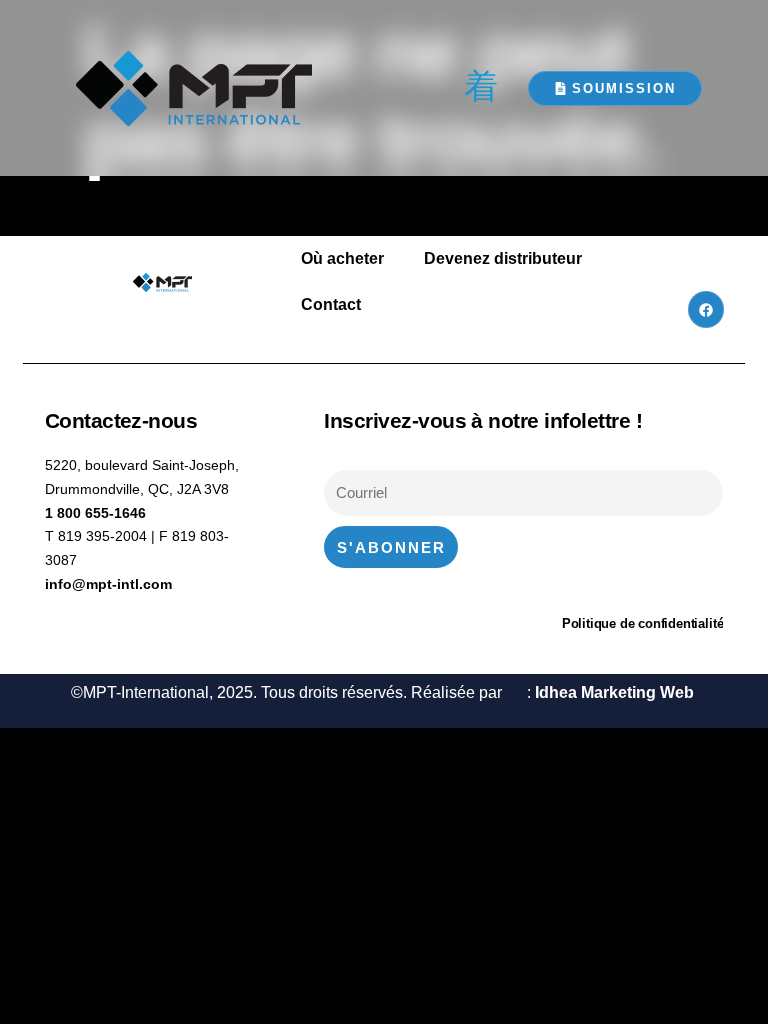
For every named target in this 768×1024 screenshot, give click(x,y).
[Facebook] (706, 309)
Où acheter (342, 258)
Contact (331, 304)
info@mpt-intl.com (108, 584)
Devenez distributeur (503, 258)
